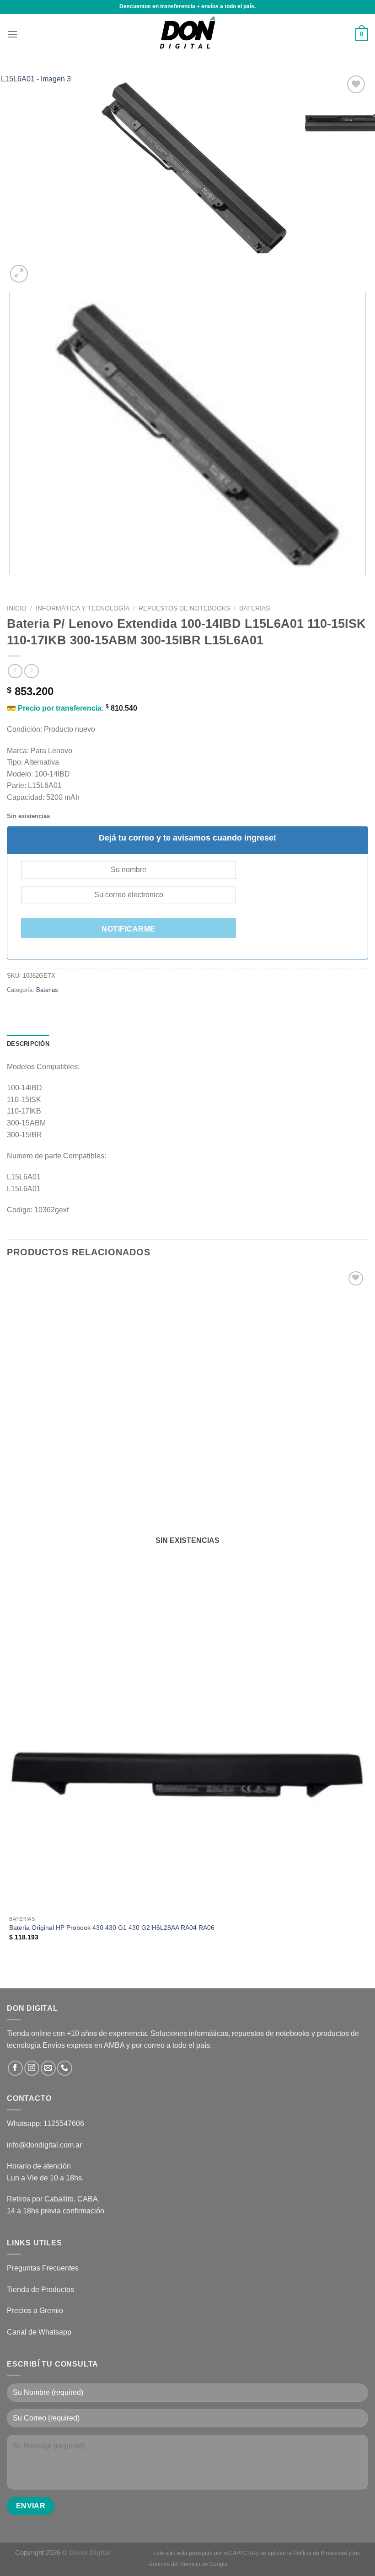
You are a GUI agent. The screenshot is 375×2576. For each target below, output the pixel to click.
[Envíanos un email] (48, 2068)
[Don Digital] (187, 34)
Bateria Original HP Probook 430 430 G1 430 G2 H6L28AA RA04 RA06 (112, 1928)
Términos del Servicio (173, 2564)
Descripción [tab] (28, 1044)
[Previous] (11, 584)
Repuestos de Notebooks (184, 608)
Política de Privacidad (320, 2553)
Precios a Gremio (35, 2311)
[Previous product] (31, 671)
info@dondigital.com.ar (44, 2145)
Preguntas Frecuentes (43, 2268)
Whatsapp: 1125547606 (46, 2123)
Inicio (17, 608)
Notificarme (128, 929)
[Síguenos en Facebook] (15, 2068)
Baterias (254, 608)
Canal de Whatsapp (39, 2332)
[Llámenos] (65, 2068)
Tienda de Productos (40, 2289)
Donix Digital (91, 2552)
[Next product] (15, 671)
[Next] (41, 269)
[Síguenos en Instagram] (32, 2068)
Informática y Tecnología (83, 608)
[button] (12, 34)
